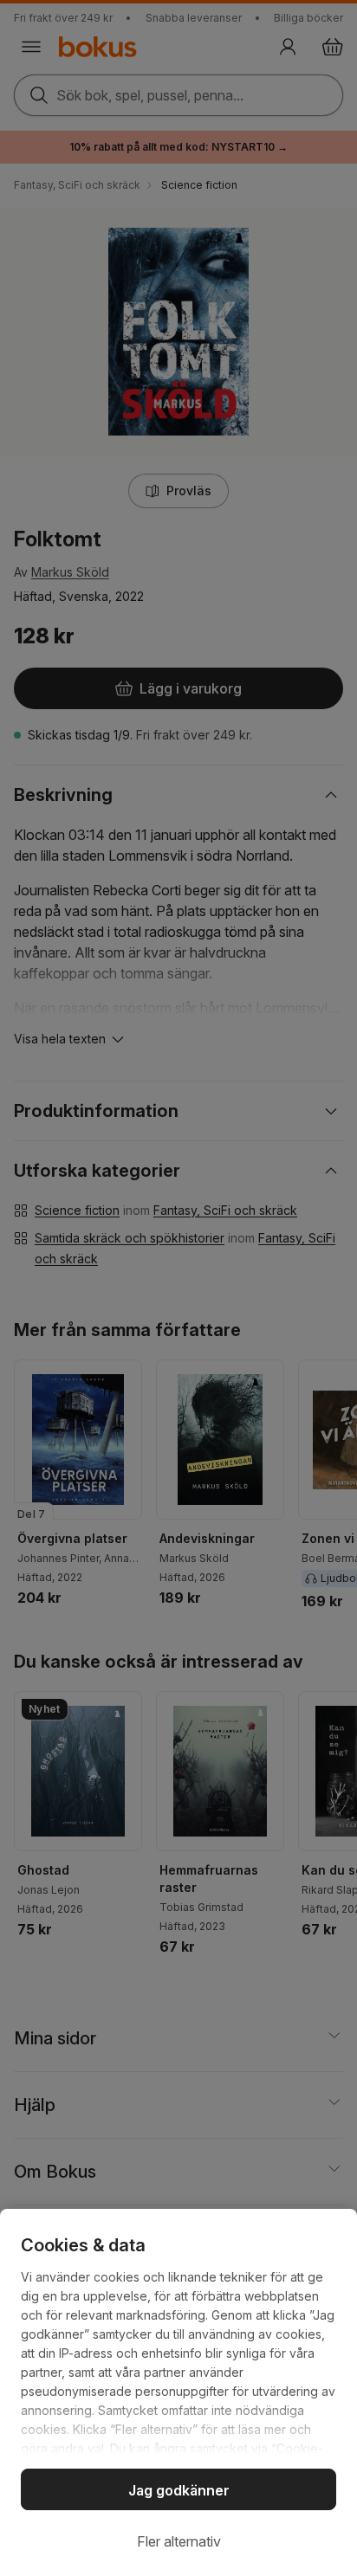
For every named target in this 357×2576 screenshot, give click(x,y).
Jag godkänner (179, 2490)
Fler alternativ (179, 2541)
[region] (178, 2392)
